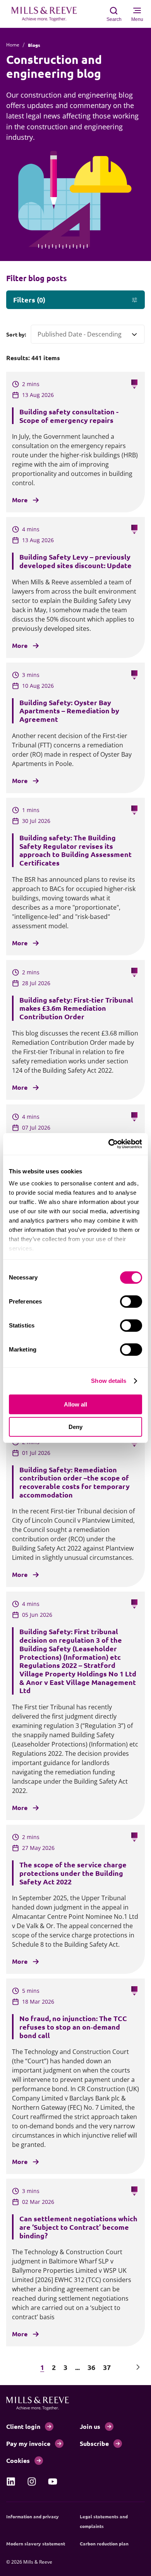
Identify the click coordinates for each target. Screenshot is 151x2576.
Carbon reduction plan (104, 2543)
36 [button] (91, 2367)
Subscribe (94, 2443)
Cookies (18, 2460)
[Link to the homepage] (48, 14)
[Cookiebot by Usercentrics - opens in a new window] (109, 1144)
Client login (23, 2426)
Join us (90, 2426)
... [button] (77, 2367)
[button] (13, 2367)
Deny (75, 1427)
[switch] (131, 1302)
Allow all (75, 1404)
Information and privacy (33, 2516)
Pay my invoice (28, 2443)
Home (13, 45)
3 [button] (65, 2367)
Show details (109, 1381)
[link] (11, 2482)
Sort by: (16, 334)
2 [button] (54, 2367)
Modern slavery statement (36, 2543)
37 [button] (107, 2367)
